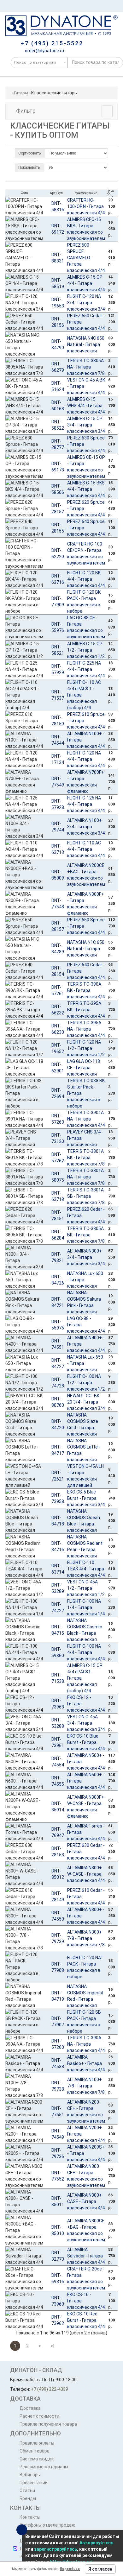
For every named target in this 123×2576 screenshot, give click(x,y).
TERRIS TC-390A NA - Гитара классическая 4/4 (86, 2044)
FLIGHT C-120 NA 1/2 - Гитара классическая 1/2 (86, 1048)
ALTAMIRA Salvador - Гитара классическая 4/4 (86, 2256)
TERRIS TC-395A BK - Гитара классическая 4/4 (86, 1010)
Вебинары (30, 2475)
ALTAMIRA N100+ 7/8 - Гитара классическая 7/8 (86, 2086)
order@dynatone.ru (44, 51)
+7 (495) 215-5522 (52, 43)
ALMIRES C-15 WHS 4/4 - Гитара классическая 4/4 (86, 406)
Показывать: (29, 167)
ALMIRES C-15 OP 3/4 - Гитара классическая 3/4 (86, 425)
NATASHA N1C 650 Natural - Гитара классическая (86, 949)
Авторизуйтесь (96, 2543)
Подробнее (70, 2569)
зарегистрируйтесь (56, 2549)
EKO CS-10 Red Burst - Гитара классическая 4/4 (86, 2320)
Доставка (30, 2408)
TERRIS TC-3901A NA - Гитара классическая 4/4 (86, 1119)
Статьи (27, 2491)
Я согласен (100, 2569)
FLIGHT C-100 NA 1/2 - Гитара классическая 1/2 (86, 1383)
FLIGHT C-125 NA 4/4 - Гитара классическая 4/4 (86, 804)
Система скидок (37, 2459)
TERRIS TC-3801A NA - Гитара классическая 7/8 (86, 1177)
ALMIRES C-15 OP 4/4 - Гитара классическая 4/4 (86, 283)
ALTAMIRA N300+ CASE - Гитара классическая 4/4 (86, 2201)
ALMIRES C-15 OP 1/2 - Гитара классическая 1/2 (86, 650)
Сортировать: (30, 153)
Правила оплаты (37, 2443)
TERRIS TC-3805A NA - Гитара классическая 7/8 (86, 367)
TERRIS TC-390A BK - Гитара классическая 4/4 (86, 990)
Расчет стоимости (39, 2416)
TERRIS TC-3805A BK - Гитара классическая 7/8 (86, 1235)
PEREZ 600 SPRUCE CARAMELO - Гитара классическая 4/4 (86, 258)
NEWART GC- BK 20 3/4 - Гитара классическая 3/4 (86, 1402)
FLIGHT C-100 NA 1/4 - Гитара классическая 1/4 (86, 1607)
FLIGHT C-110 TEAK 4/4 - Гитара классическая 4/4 (86, 1569)
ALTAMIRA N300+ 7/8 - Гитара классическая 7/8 (86, 1938)
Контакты (30, 2517)
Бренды (28, 2498)
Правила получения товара (48, 2424)
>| (53, 2346)
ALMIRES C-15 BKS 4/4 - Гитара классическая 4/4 (86, 489)
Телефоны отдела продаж (47, 2525)
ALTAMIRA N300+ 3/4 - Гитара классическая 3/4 (86, 1257)
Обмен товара (35, 2451)
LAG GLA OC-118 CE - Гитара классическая (84, 1068)
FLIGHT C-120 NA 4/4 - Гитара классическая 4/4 (86, 759)
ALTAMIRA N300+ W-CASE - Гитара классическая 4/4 (86, 1874)
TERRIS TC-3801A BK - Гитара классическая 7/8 (86, 1158)
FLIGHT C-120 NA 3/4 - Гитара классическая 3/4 (86, 303)
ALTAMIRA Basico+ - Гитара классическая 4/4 (86, 2063)
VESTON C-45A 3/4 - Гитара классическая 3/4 (86, 1723)
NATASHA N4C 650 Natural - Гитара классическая (86, 344)
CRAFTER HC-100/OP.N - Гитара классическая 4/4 (86, 206)
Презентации (34, 2483)
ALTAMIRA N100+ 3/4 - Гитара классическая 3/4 (86, 827)
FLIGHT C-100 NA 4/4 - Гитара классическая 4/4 (86, 1652)
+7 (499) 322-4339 (50, 2389)
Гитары (21, 93)
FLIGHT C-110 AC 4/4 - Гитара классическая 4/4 (86, 849)
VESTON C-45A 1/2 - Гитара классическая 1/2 (86, 1588)
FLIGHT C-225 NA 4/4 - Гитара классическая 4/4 (86, 669)
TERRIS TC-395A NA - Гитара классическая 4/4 (86, 1029)
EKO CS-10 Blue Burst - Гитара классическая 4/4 (86, 1742)
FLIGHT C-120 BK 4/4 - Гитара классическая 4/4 (86, 579)
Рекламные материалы (44, 2467)
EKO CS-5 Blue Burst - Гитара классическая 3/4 (86, 1498)
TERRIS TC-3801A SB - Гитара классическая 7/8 (86, 1196)
